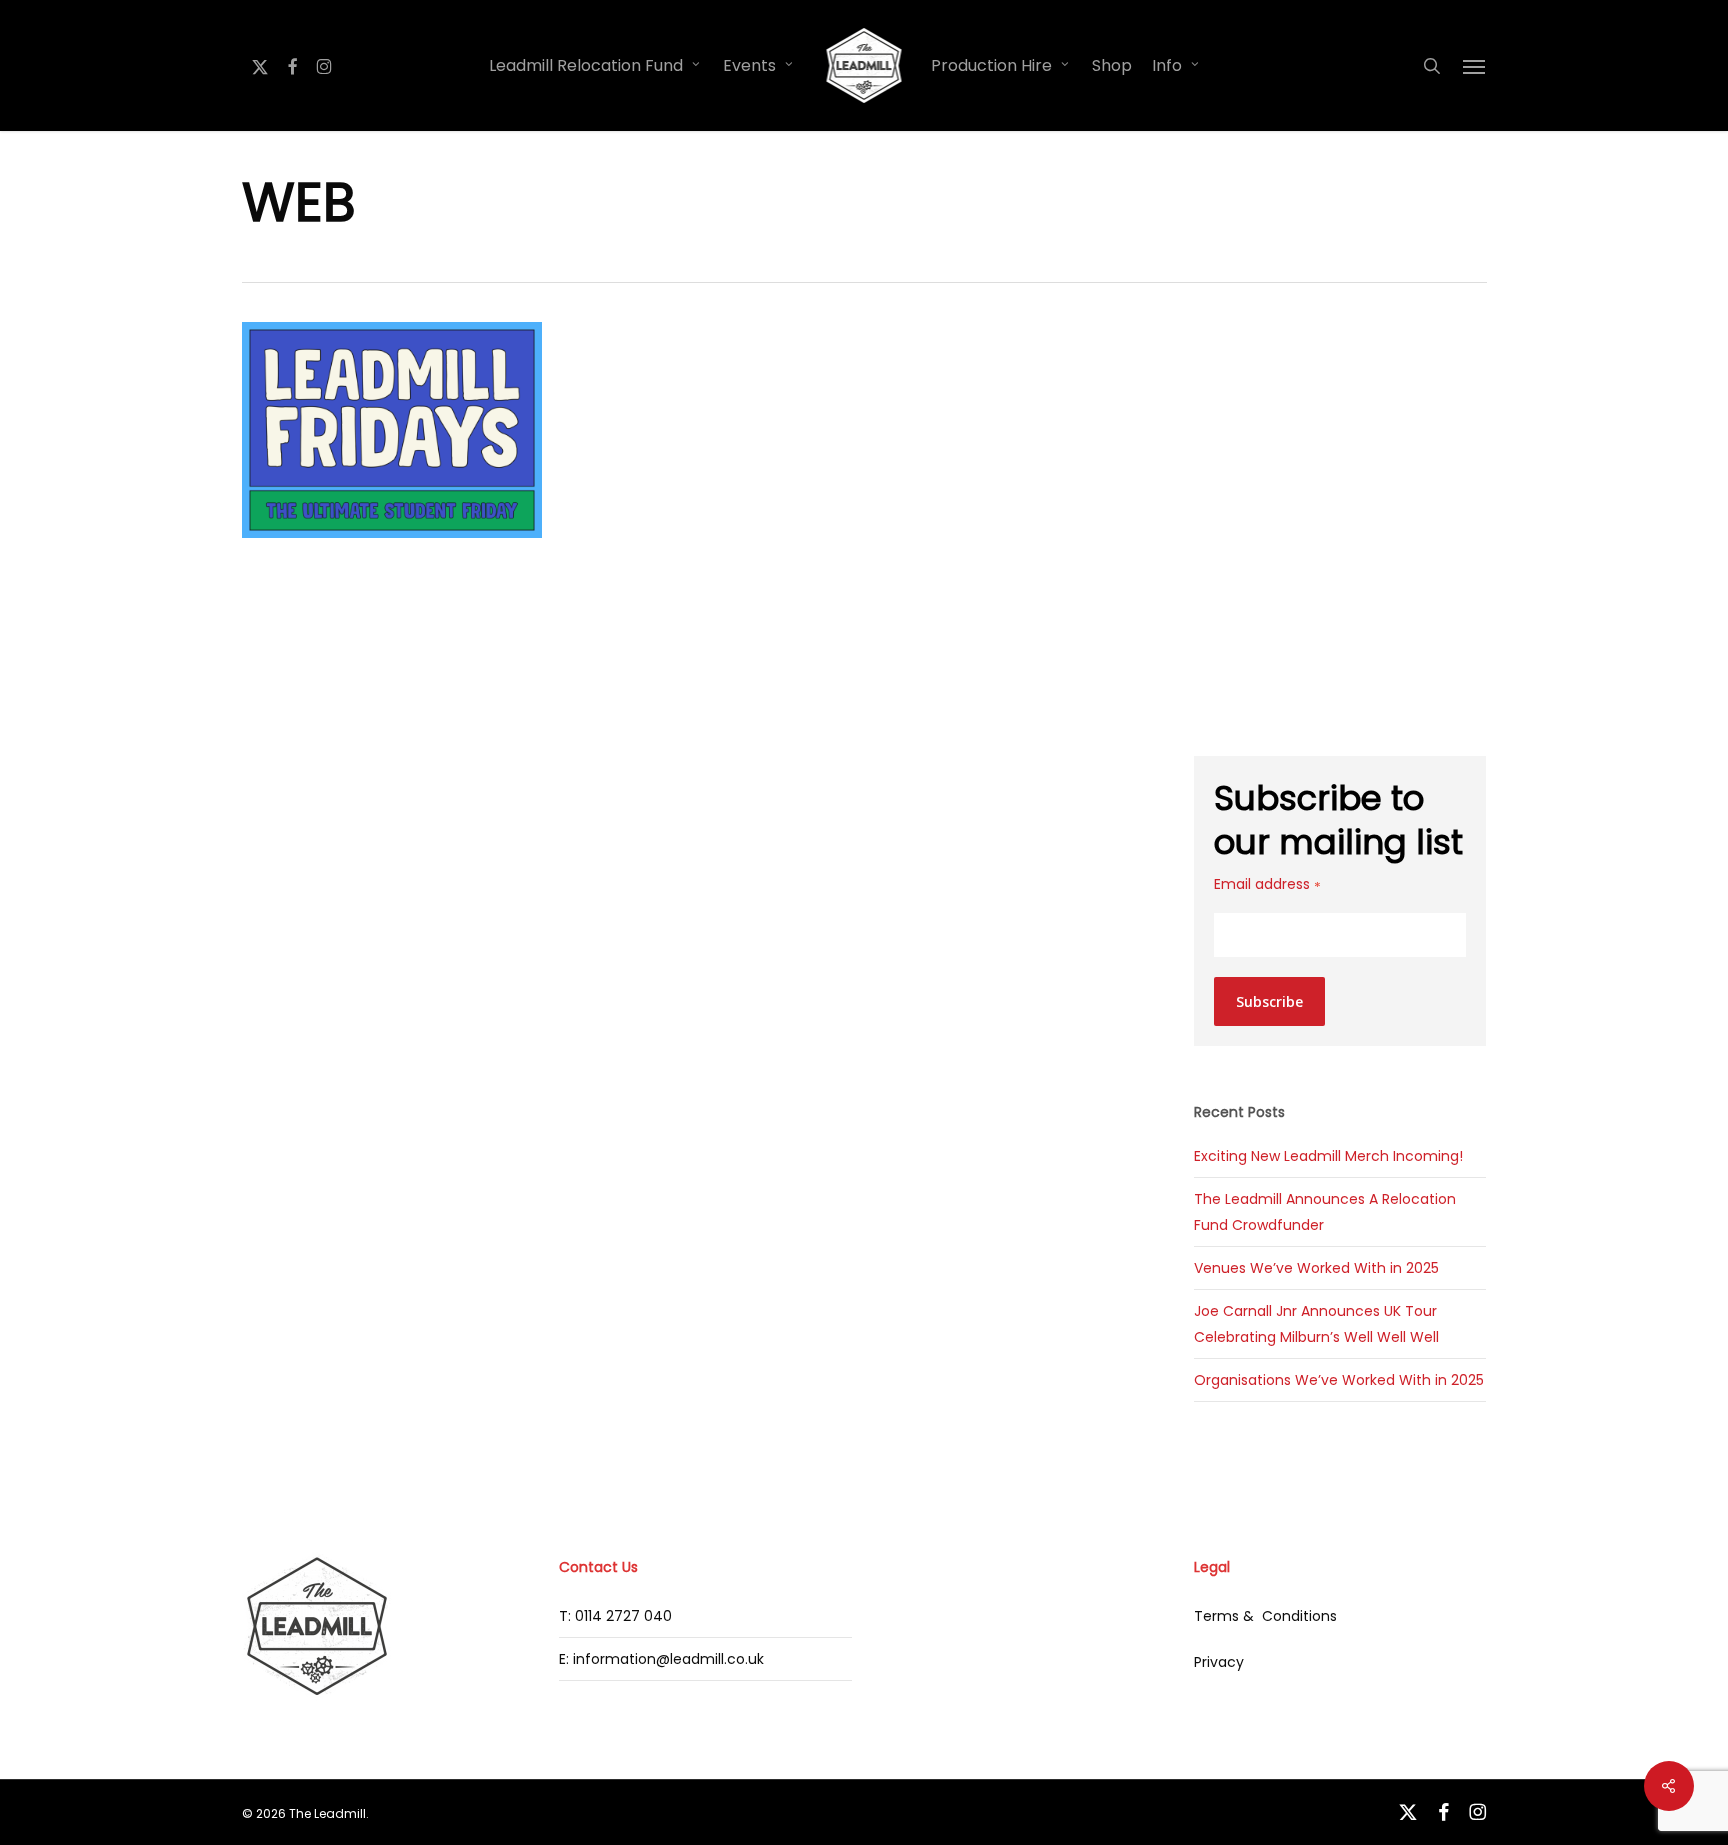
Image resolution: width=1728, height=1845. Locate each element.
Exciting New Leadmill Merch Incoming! (1328, 1156)
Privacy (1219, 1662)
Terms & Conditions (1265, 1616)
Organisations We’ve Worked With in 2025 (1339, 1380)
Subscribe (1269, 1001)
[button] (1475, 66)
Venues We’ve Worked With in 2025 (1316, 1268)
